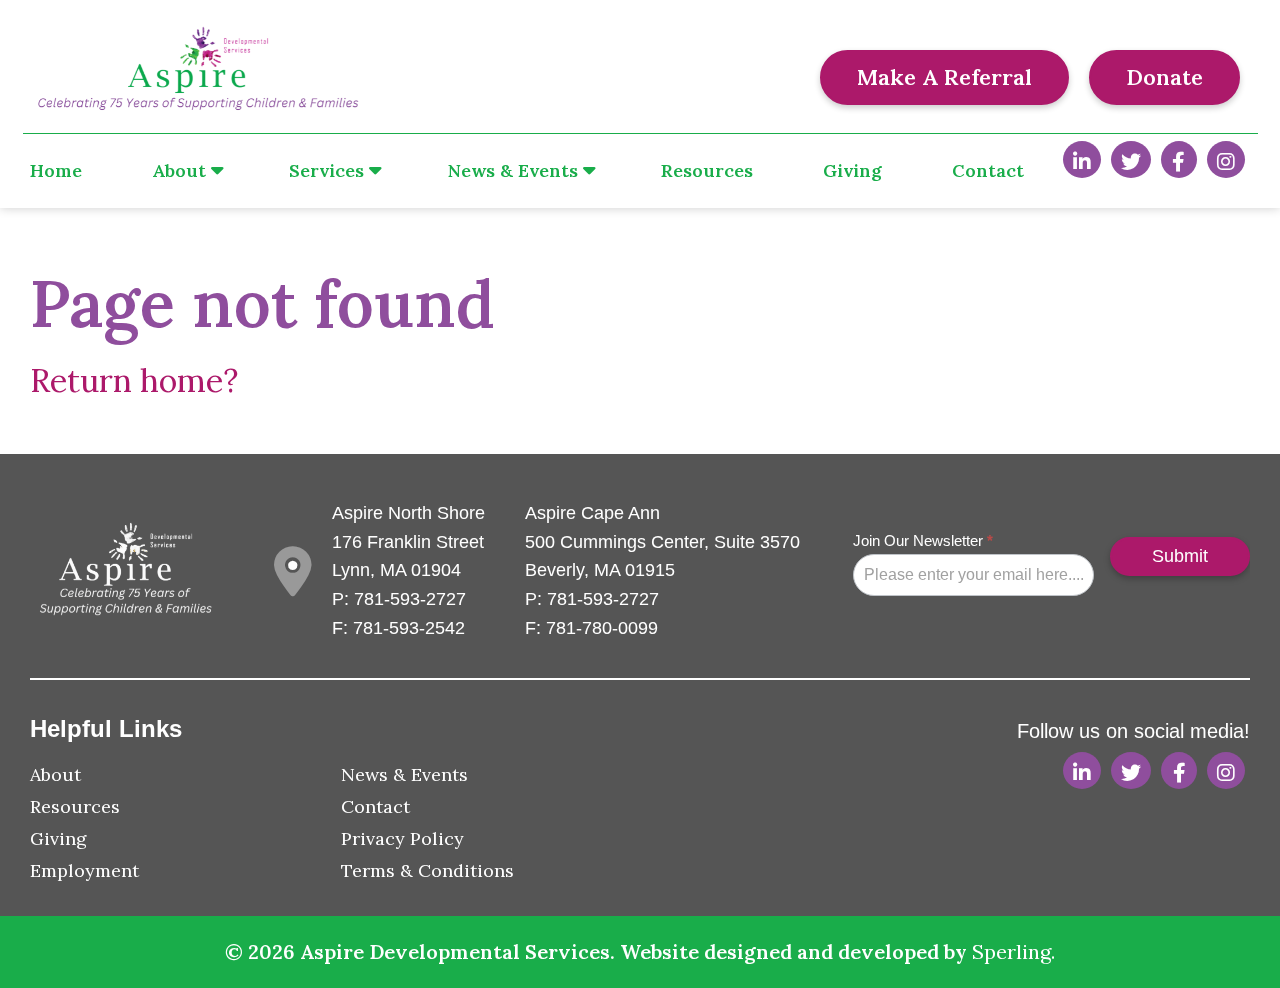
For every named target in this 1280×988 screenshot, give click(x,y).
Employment (84, 870)
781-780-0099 (602, 628)
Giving (852, 170)
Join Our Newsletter (923, 540)
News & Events (513, 170)
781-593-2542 (409, 628)
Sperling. (1013, 951)
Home (56, 170)
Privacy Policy (402, 838)
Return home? (134, 380)
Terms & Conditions (427, 870)
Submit (1180, 556)
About (179, 170)
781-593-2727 (410, 599)
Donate (1164, 77)
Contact (988, 170)
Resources (707, 170)
